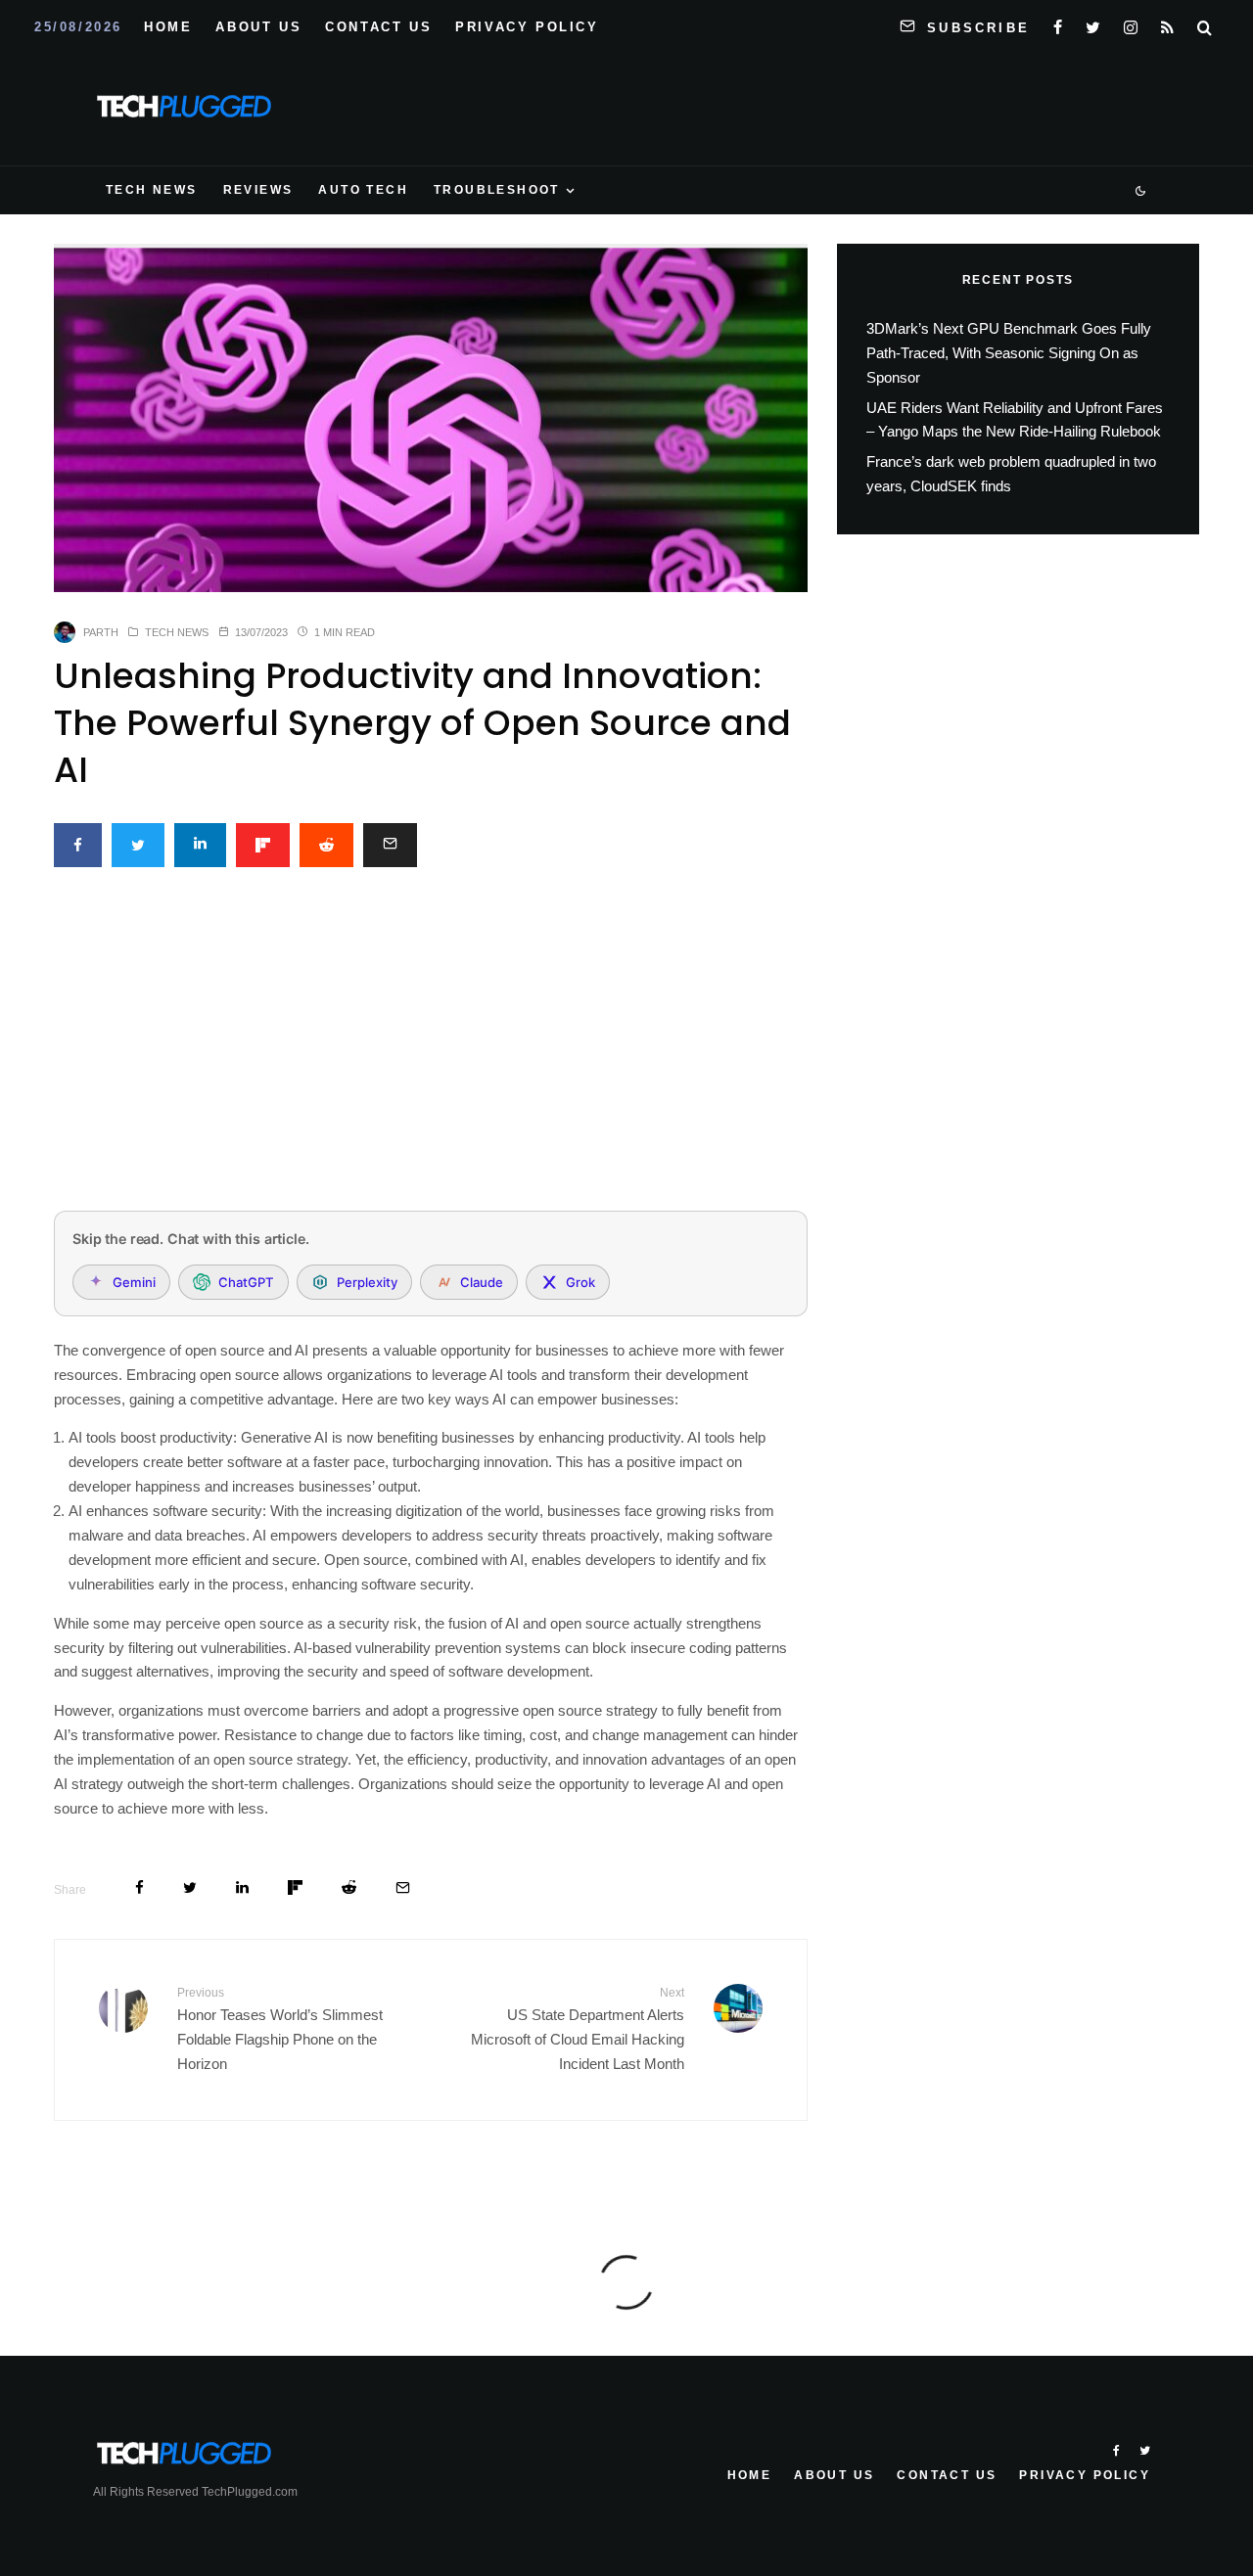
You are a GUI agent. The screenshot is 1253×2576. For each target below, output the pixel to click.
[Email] (390, 845)
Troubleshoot (497, 190)
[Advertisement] (431, 1050)
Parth (101, 632)
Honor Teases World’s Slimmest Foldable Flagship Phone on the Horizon (280, 2029)
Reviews (258, 190)
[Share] (78, 845)
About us (258, 27)
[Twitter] (1093, 23)
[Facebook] (1058, 23)
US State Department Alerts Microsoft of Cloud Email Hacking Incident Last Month (578, 2029)
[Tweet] (138, 845)
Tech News (152, 190)
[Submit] (326, 845)
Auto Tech (363, 190)
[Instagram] (1131, 23)
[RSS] (1167, 23)
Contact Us (378, 27)
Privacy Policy (527, 27)
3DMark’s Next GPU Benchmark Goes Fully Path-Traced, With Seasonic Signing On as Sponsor (1009, 353)
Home (168, 27)
